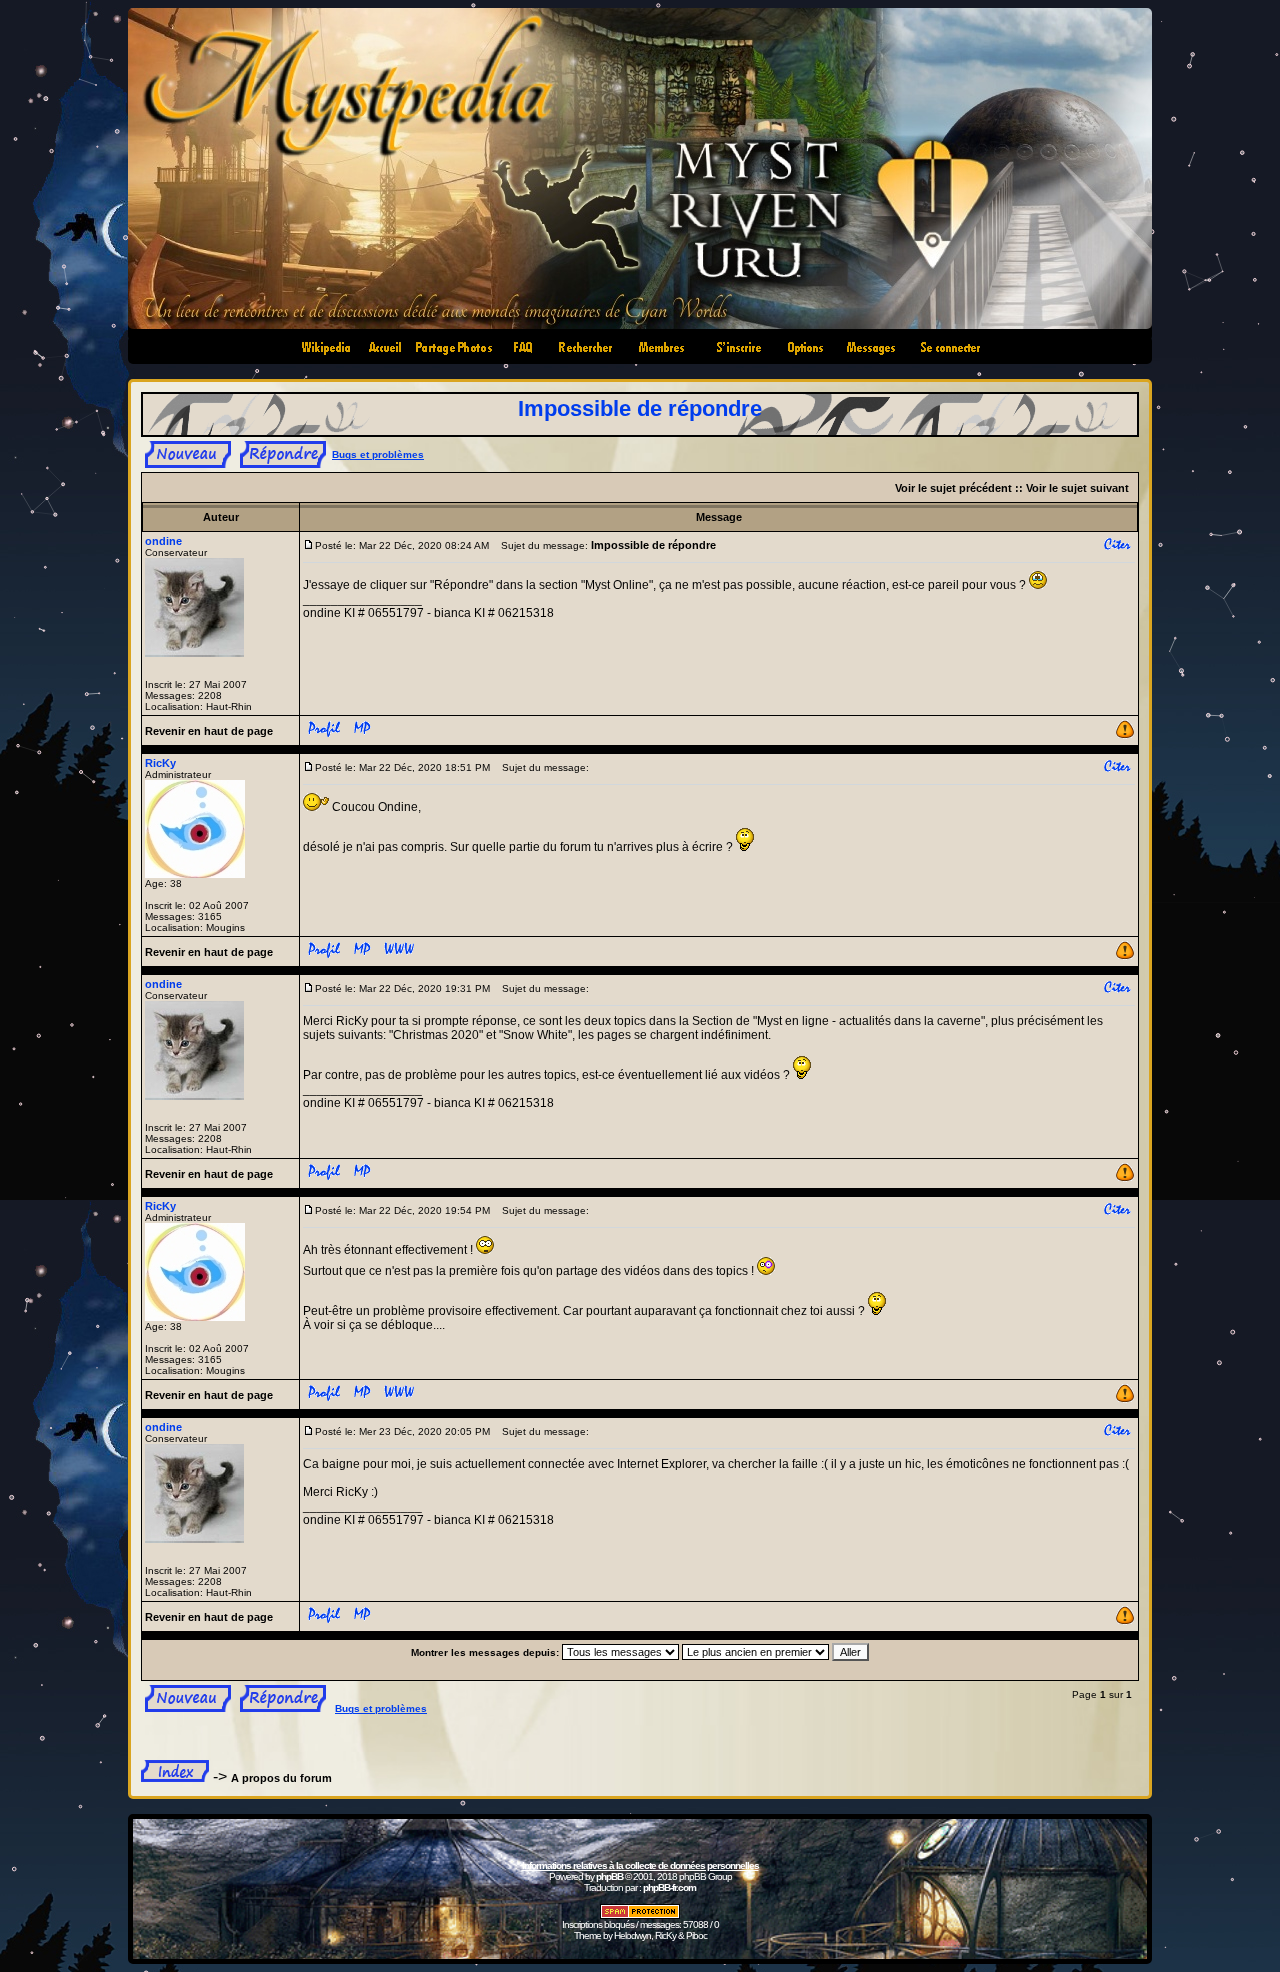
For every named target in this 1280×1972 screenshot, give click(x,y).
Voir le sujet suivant (1077, 488)
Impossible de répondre (640, 408)
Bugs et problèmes (378, 454)
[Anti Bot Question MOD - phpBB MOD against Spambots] (640, 1915)
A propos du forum (281, 1778)
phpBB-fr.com (669, 1887)
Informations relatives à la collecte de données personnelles (640, 1865)
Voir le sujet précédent (953, 488)
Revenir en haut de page (209, 731)
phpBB (609, 1876)
